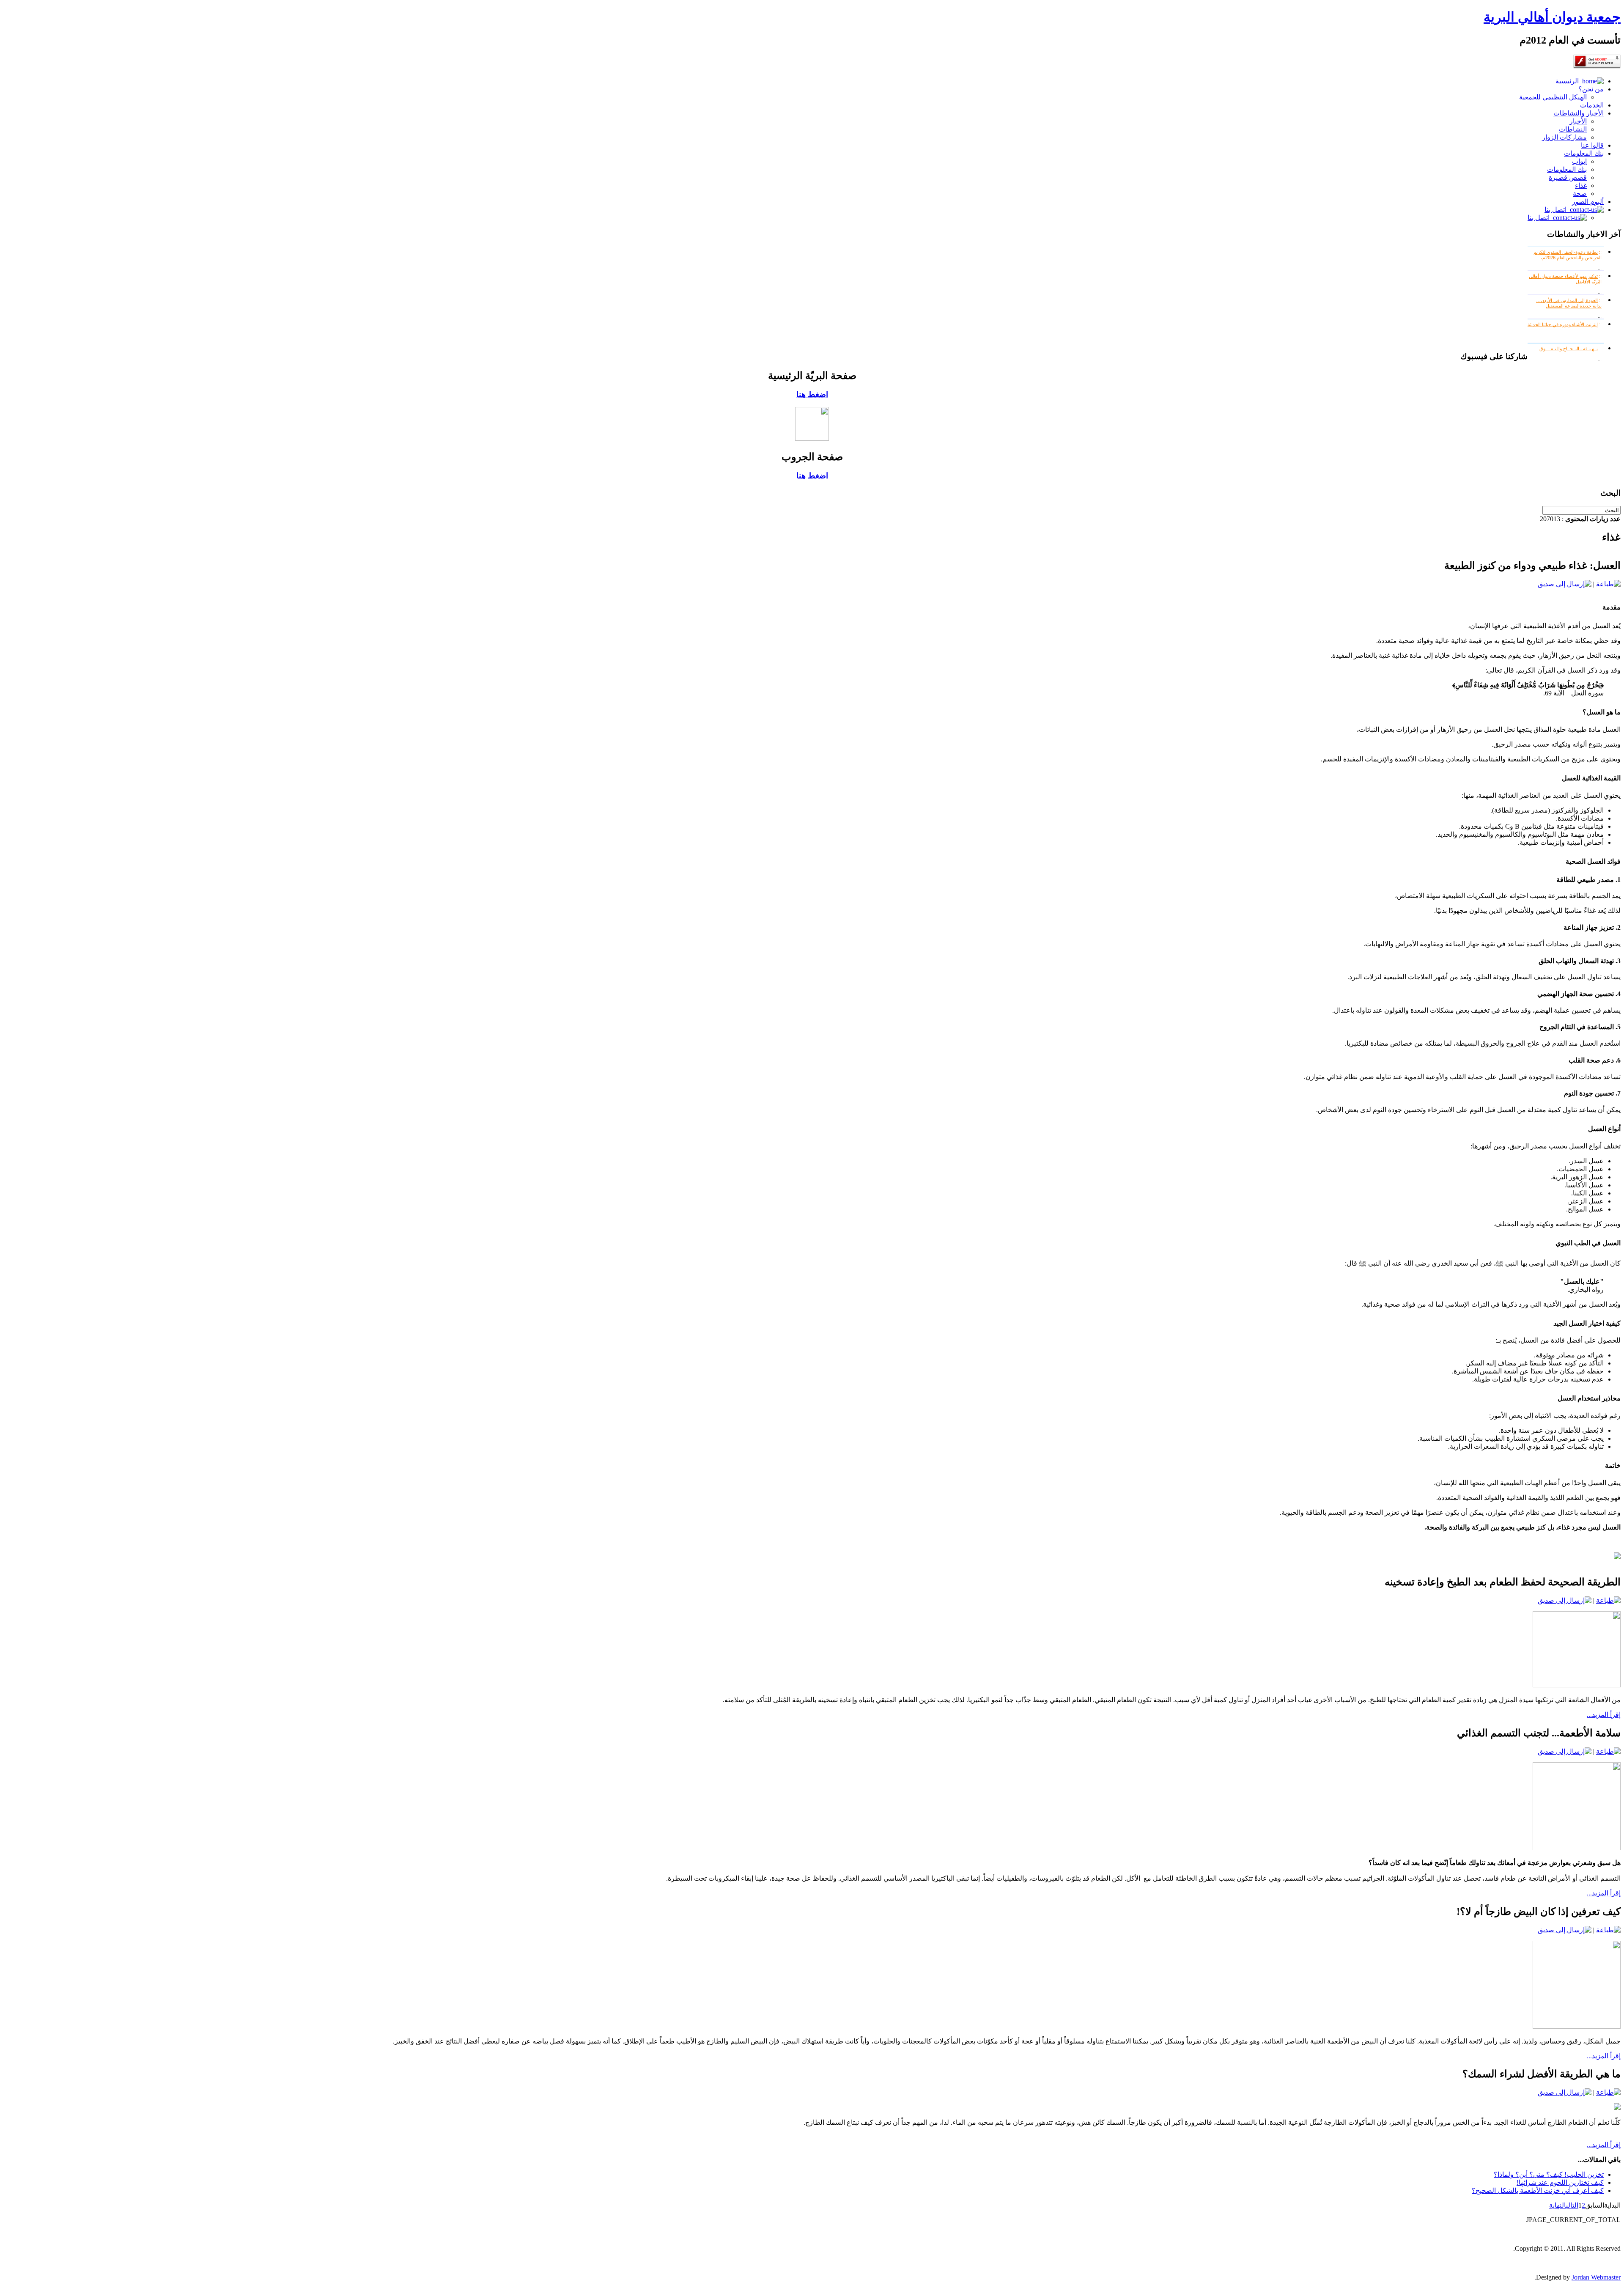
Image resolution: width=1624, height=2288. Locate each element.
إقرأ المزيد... (1604, 1715)
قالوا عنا (1592, 145)
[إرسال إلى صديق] (1565, 584)
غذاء (1581, 185)
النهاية (1558, 2205)
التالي (1572, 2205)
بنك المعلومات (1584, 153)
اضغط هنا (812, 394)
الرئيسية (1569, 81)
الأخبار (1578, 121)
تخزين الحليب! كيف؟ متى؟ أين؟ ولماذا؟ (1549, 2174)
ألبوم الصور (1588, 202)
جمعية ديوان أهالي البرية (1552, 17)
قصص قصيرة (1568, 177)
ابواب (1579, 161)
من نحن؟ (1591, 89)
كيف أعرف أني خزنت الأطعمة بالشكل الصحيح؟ (1538, 2190)
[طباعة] (1608, 584)
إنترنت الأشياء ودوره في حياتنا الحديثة (1563, 324)
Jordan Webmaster (1596, 2277)
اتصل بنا (1557, 210)
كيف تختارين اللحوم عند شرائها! (1560, 2182)
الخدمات (1592, 105)
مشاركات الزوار (1564, 137)
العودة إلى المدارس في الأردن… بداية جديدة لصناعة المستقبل (1569, 303)
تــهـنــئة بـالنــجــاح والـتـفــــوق (1569, 349)
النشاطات (1573, 129)
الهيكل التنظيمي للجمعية (1553, 97)
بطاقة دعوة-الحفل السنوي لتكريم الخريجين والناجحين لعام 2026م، (1568, 255)
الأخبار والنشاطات (1579, 113)
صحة (1580, 194)
